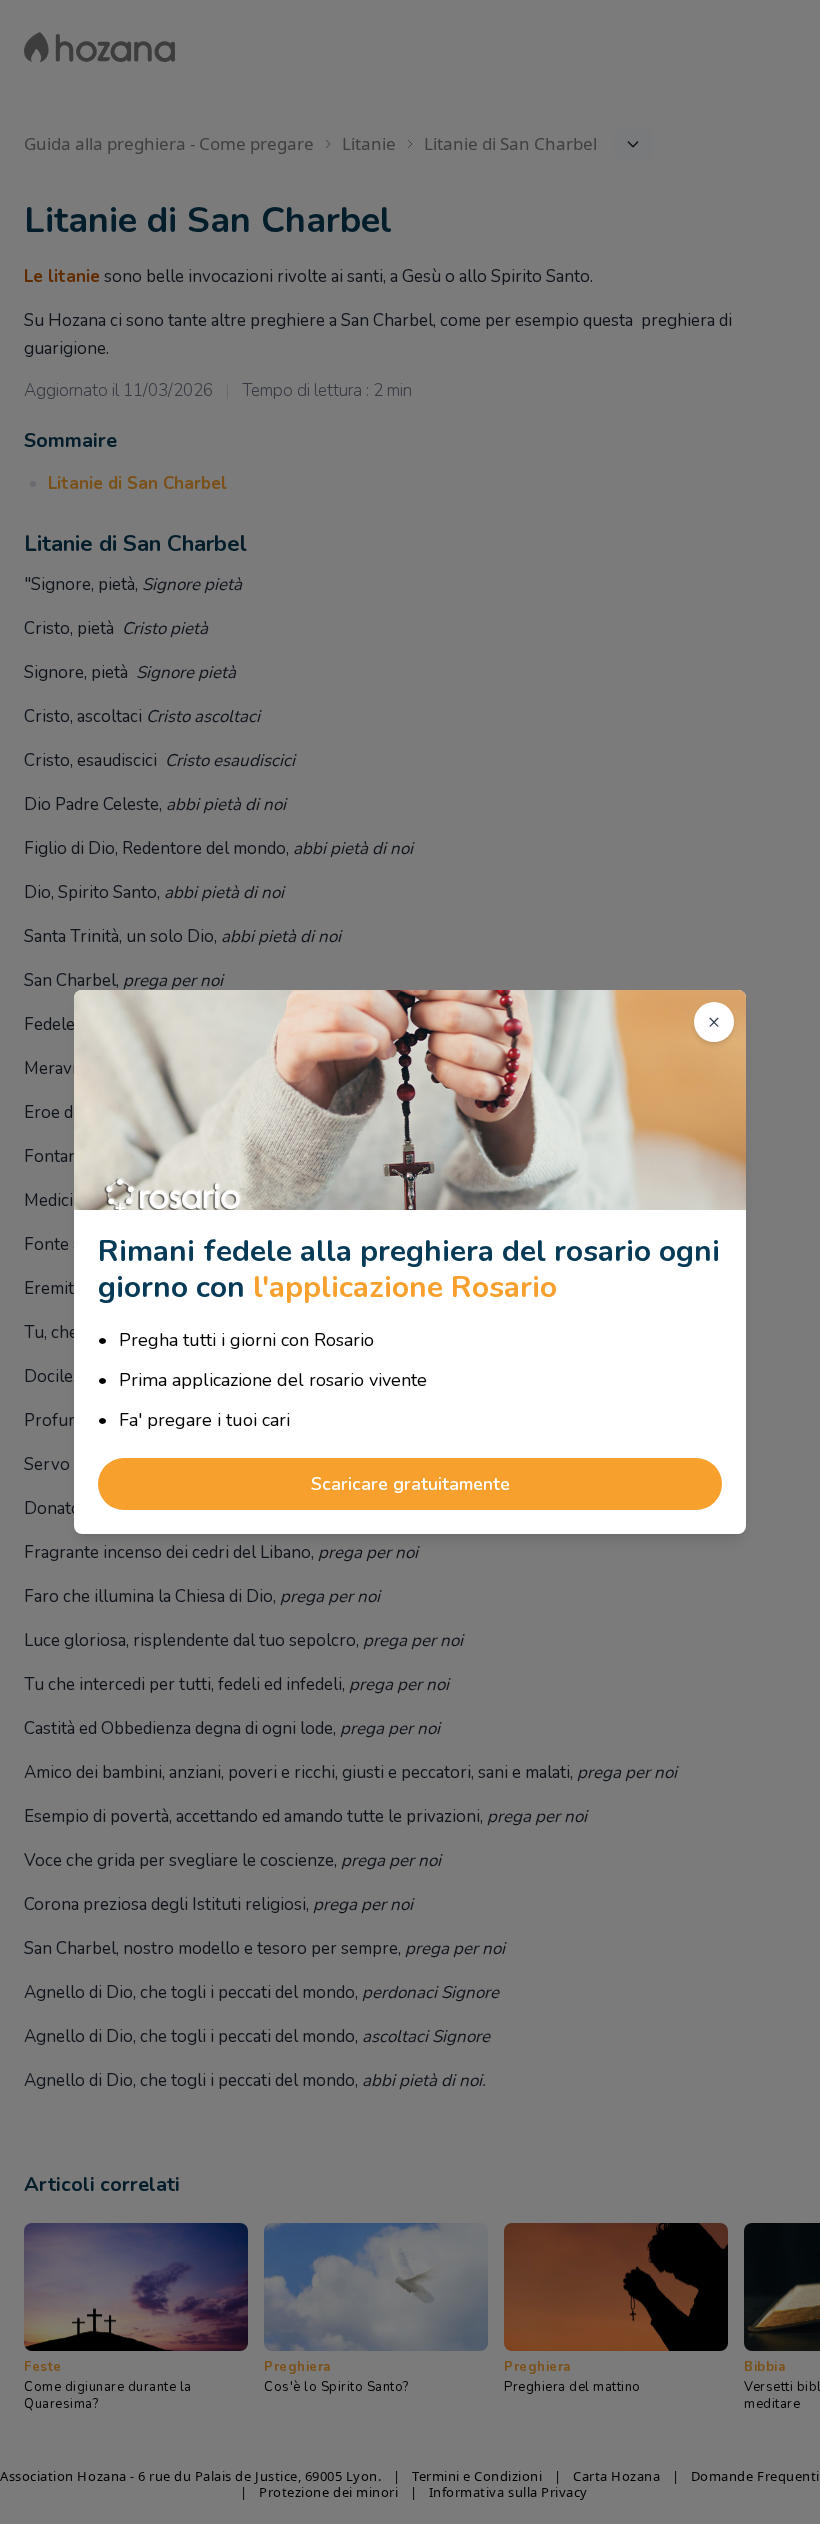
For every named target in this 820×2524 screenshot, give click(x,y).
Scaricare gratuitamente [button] (410, 1484)
